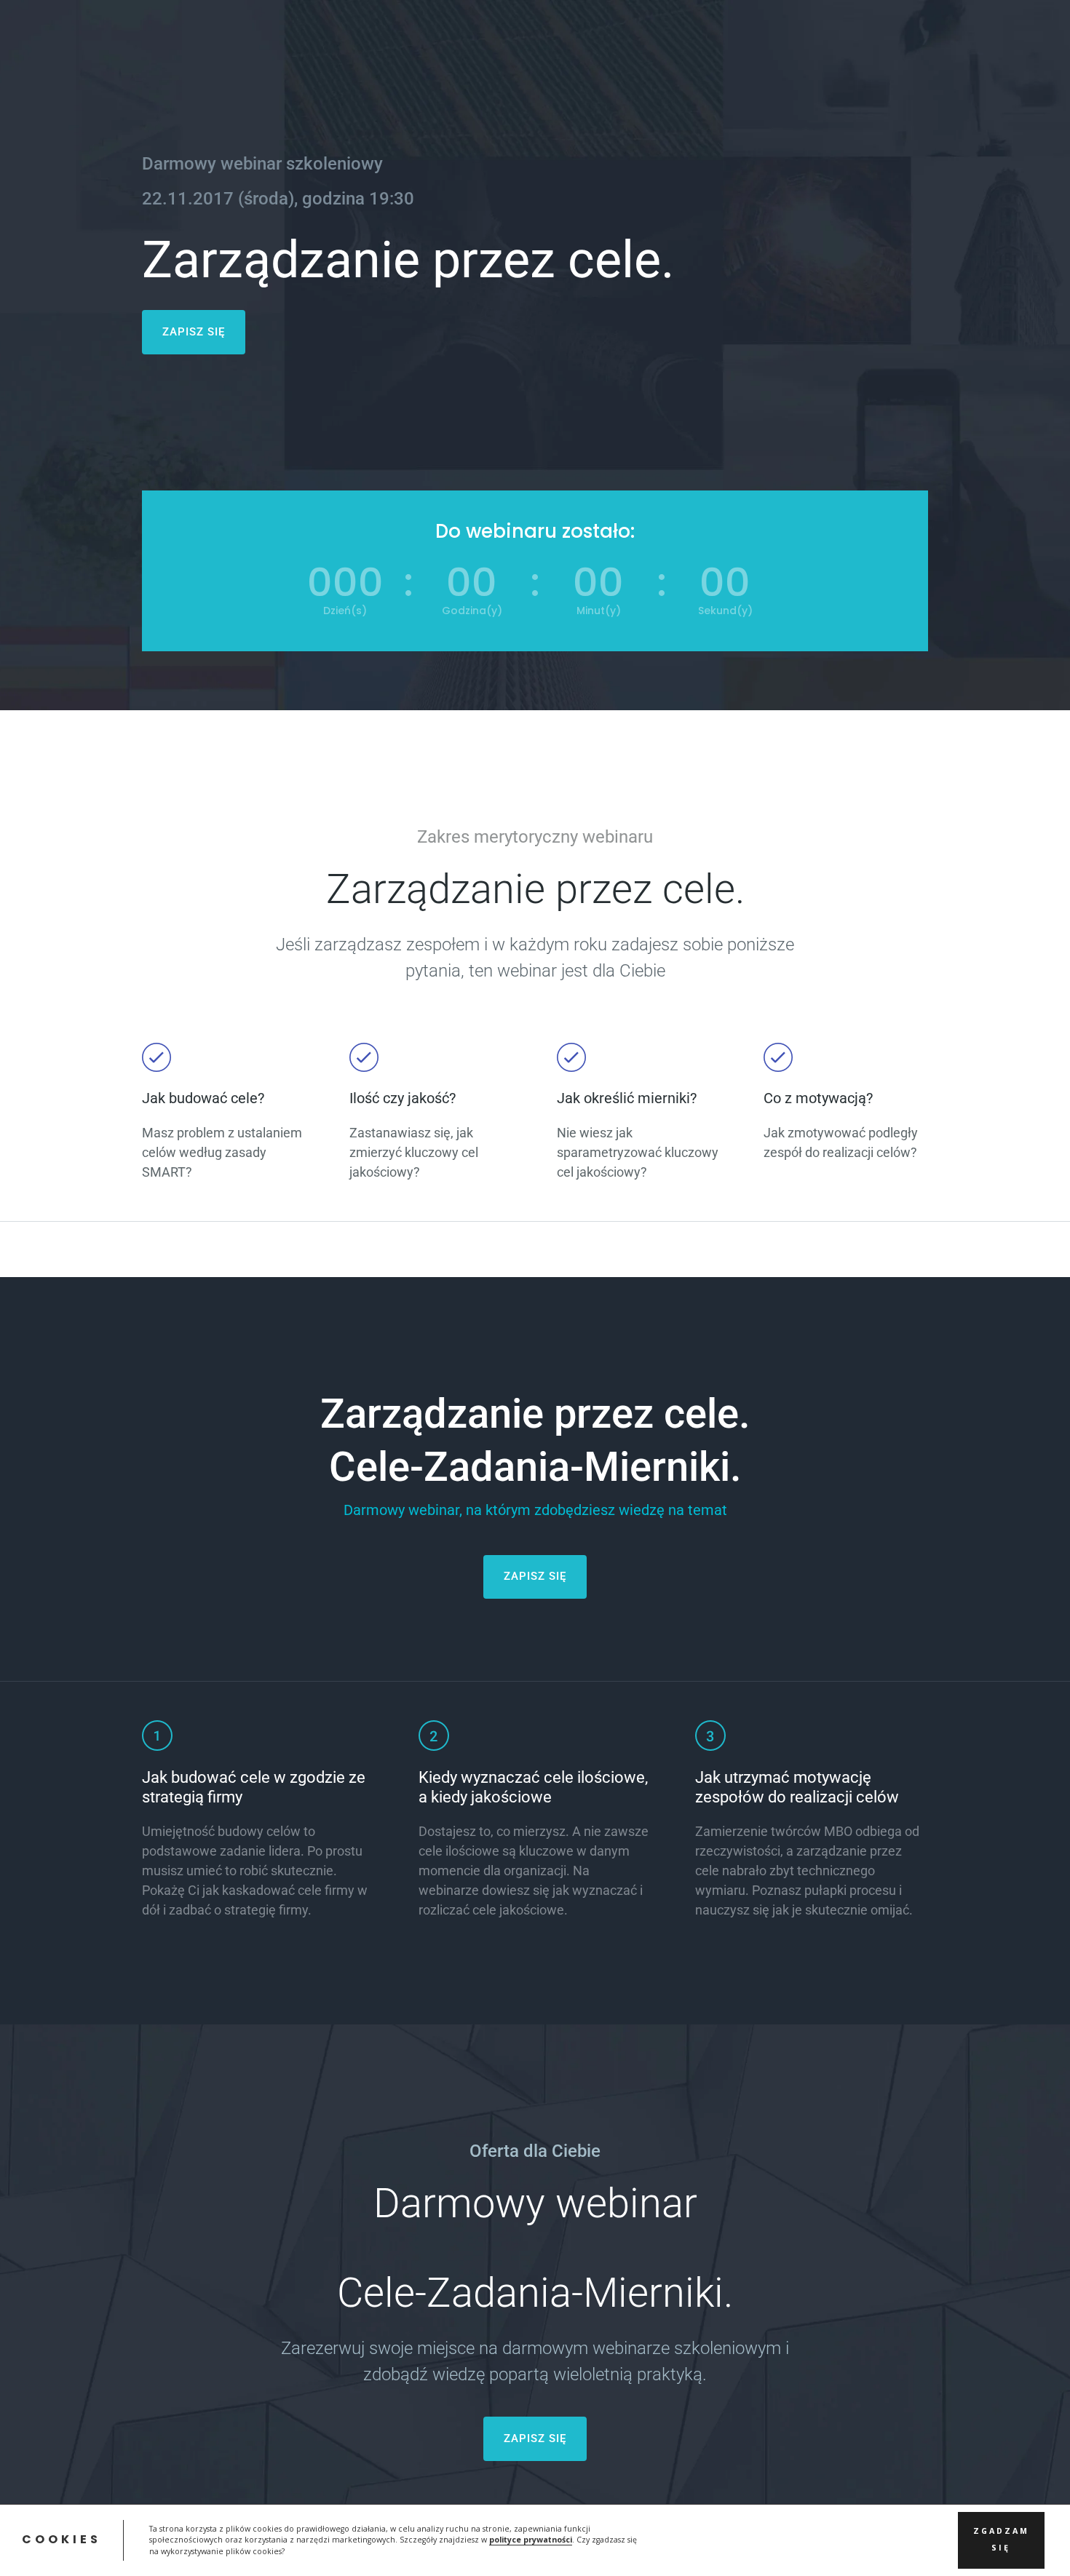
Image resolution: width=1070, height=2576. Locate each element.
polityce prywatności (531, 2540)
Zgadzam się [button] (1001, 2540)
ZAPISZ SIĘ (194, 332)
